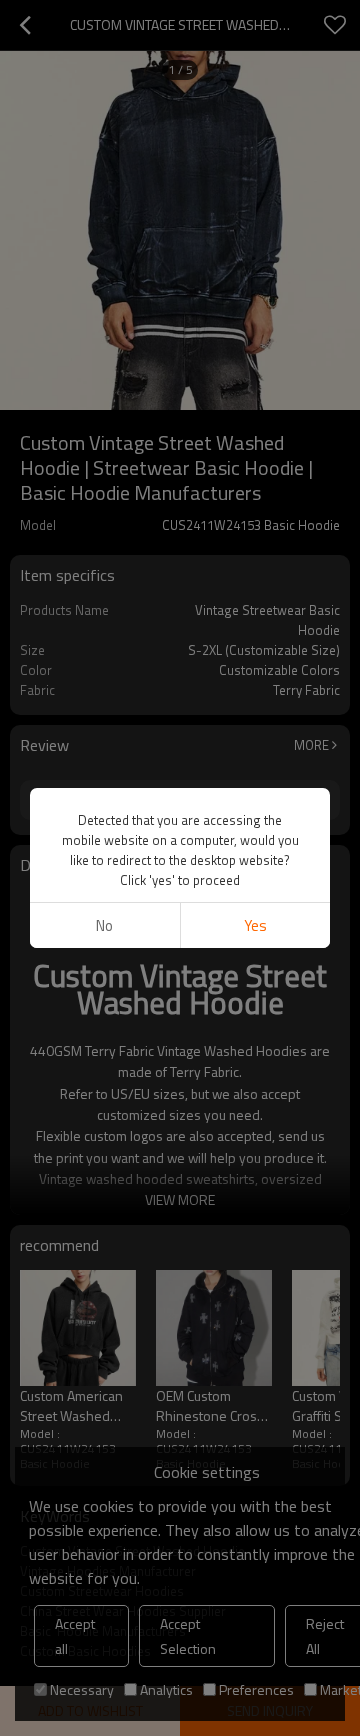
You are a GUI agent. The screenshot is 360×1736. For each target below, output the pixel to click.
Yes (255, 925)
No (104, 925)
